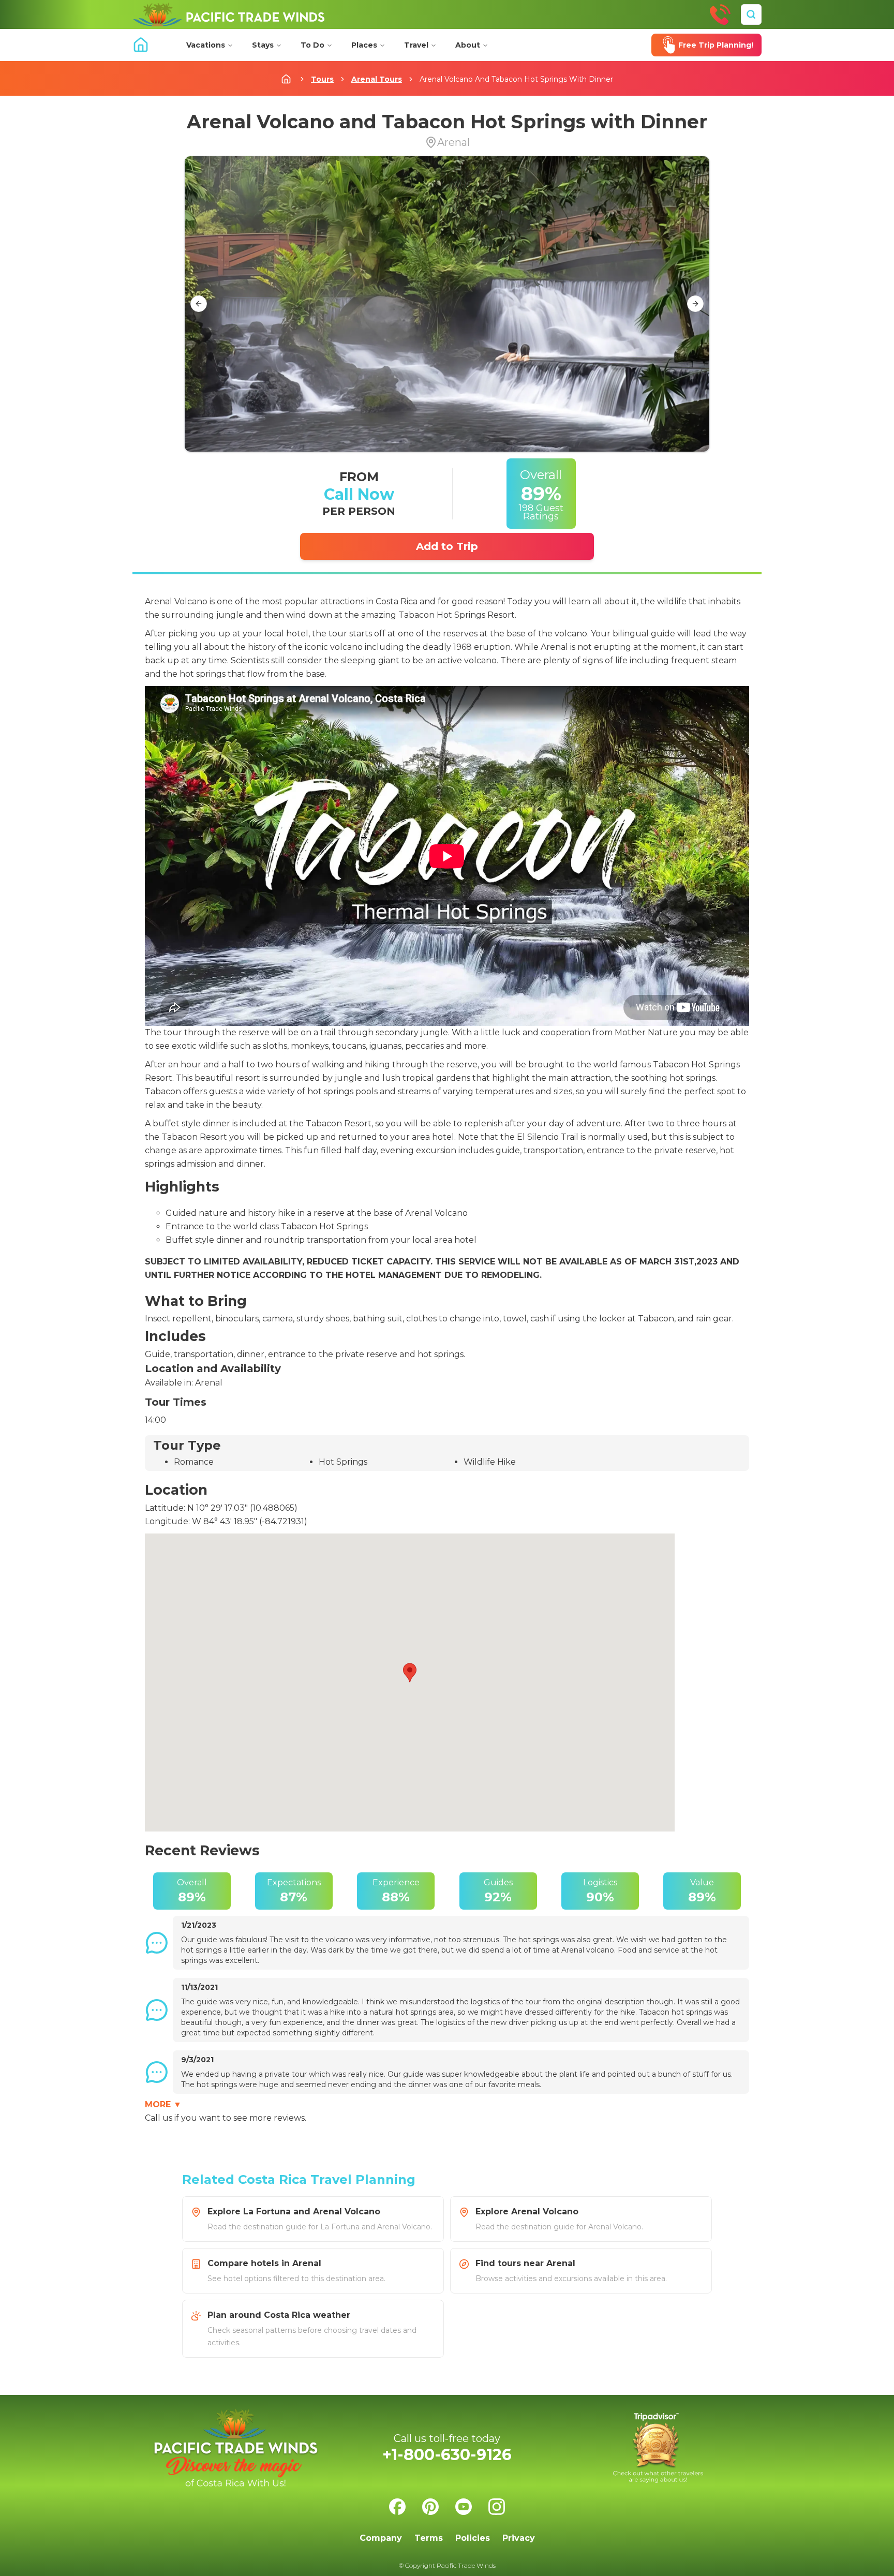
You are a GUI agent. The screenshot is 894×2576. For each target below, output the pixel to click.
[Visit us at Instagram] (497, 2507)
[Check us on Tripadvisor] (658, 2448)
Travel (416, 45)
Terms (429, 2538)
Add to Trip (447, 546)
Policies (473, 2538)
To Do (312, 45)
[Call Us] (720, 14)
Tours (322, 79)
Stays (263, 45)
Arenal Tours (377, 79)
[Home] (229, 14)
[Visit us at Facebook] (397, 2507)
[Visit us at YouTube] (464, 2507)
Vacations (206, 45)
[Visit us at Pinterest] (430, 2507)
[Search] (751, 14)
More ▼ (163, 2104)
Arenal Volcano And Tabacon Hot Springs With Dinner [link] (516, 79)
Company (381, 2538)
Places (364, 45)
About (468, 45)
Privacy (519, 2538)
